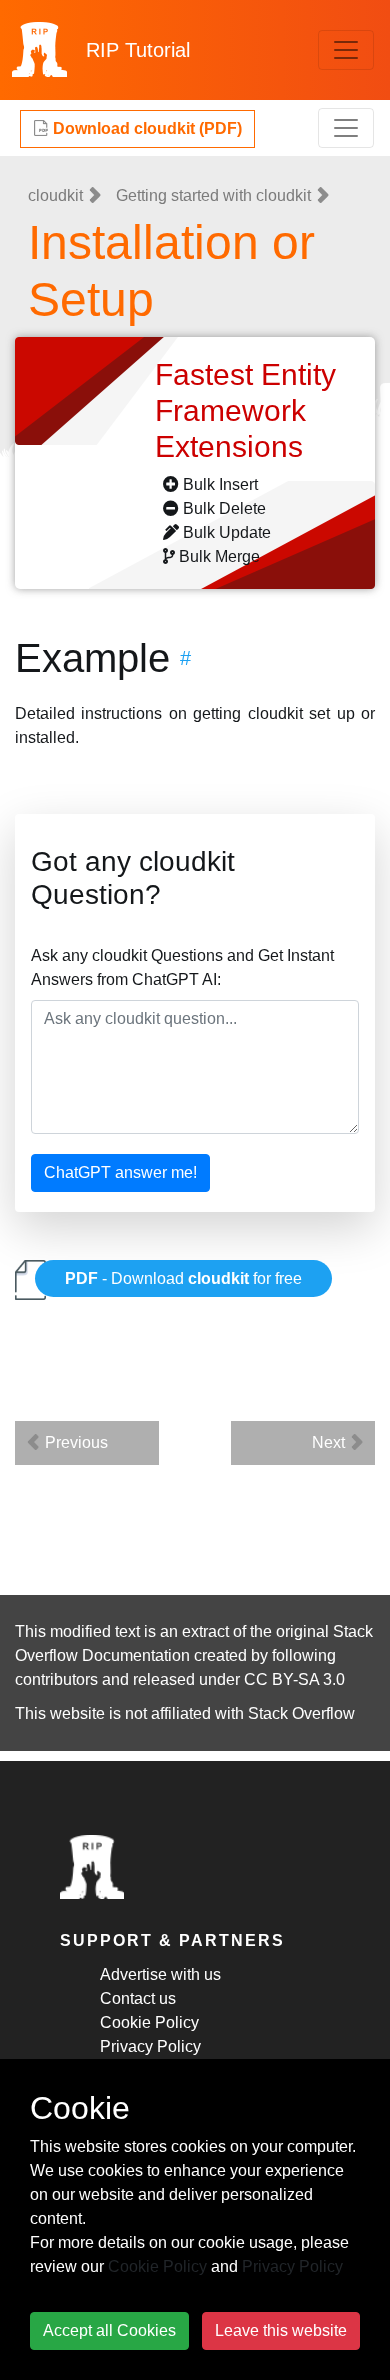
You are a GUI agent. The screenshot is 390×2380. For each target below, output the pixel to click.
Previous (74, 1442)
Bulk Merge (219, 556)
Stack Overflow (301, 1713)
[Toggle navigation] (346, 50)
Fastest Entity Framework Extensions (245, 410)
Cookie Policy (149, 2022)
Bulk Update (227, 532)
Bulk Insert (220, 484)
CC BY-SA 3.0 (294, 1679)
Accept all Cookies (109, 2330)
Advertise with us (160, 1974)
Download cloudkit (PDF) (145, 128)
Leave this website (281, 2330)
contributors (56, 1679)
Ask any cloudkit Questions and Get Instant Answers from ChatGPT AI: (182, 967)
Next (330, 1442)
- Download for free (183, 1278)
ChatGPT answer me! (120, 1172)
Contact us (138, 1998)
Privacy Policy (150, 2046)
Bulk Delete (224, 508)
